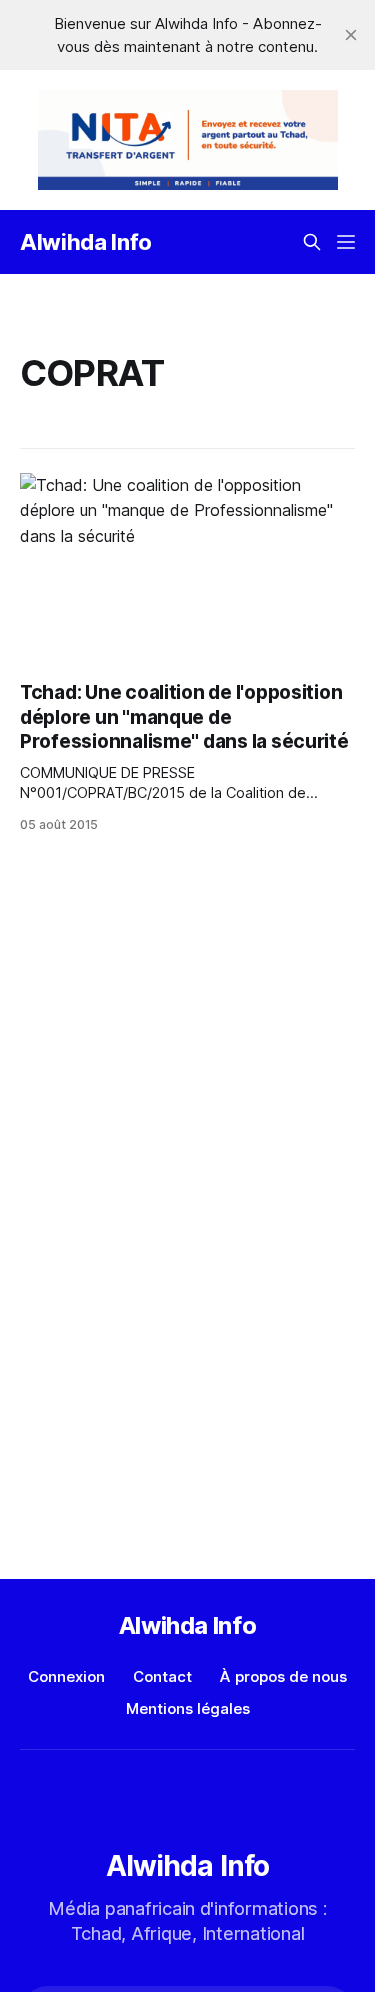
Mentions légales (188, 1708)
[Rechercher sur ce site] (312, 242)
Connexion (66, 1676)
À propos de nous (283, 1676)
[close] (351, 35)
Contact (162, 1676)
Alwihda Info (86, 242)
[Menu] (346, 242)
